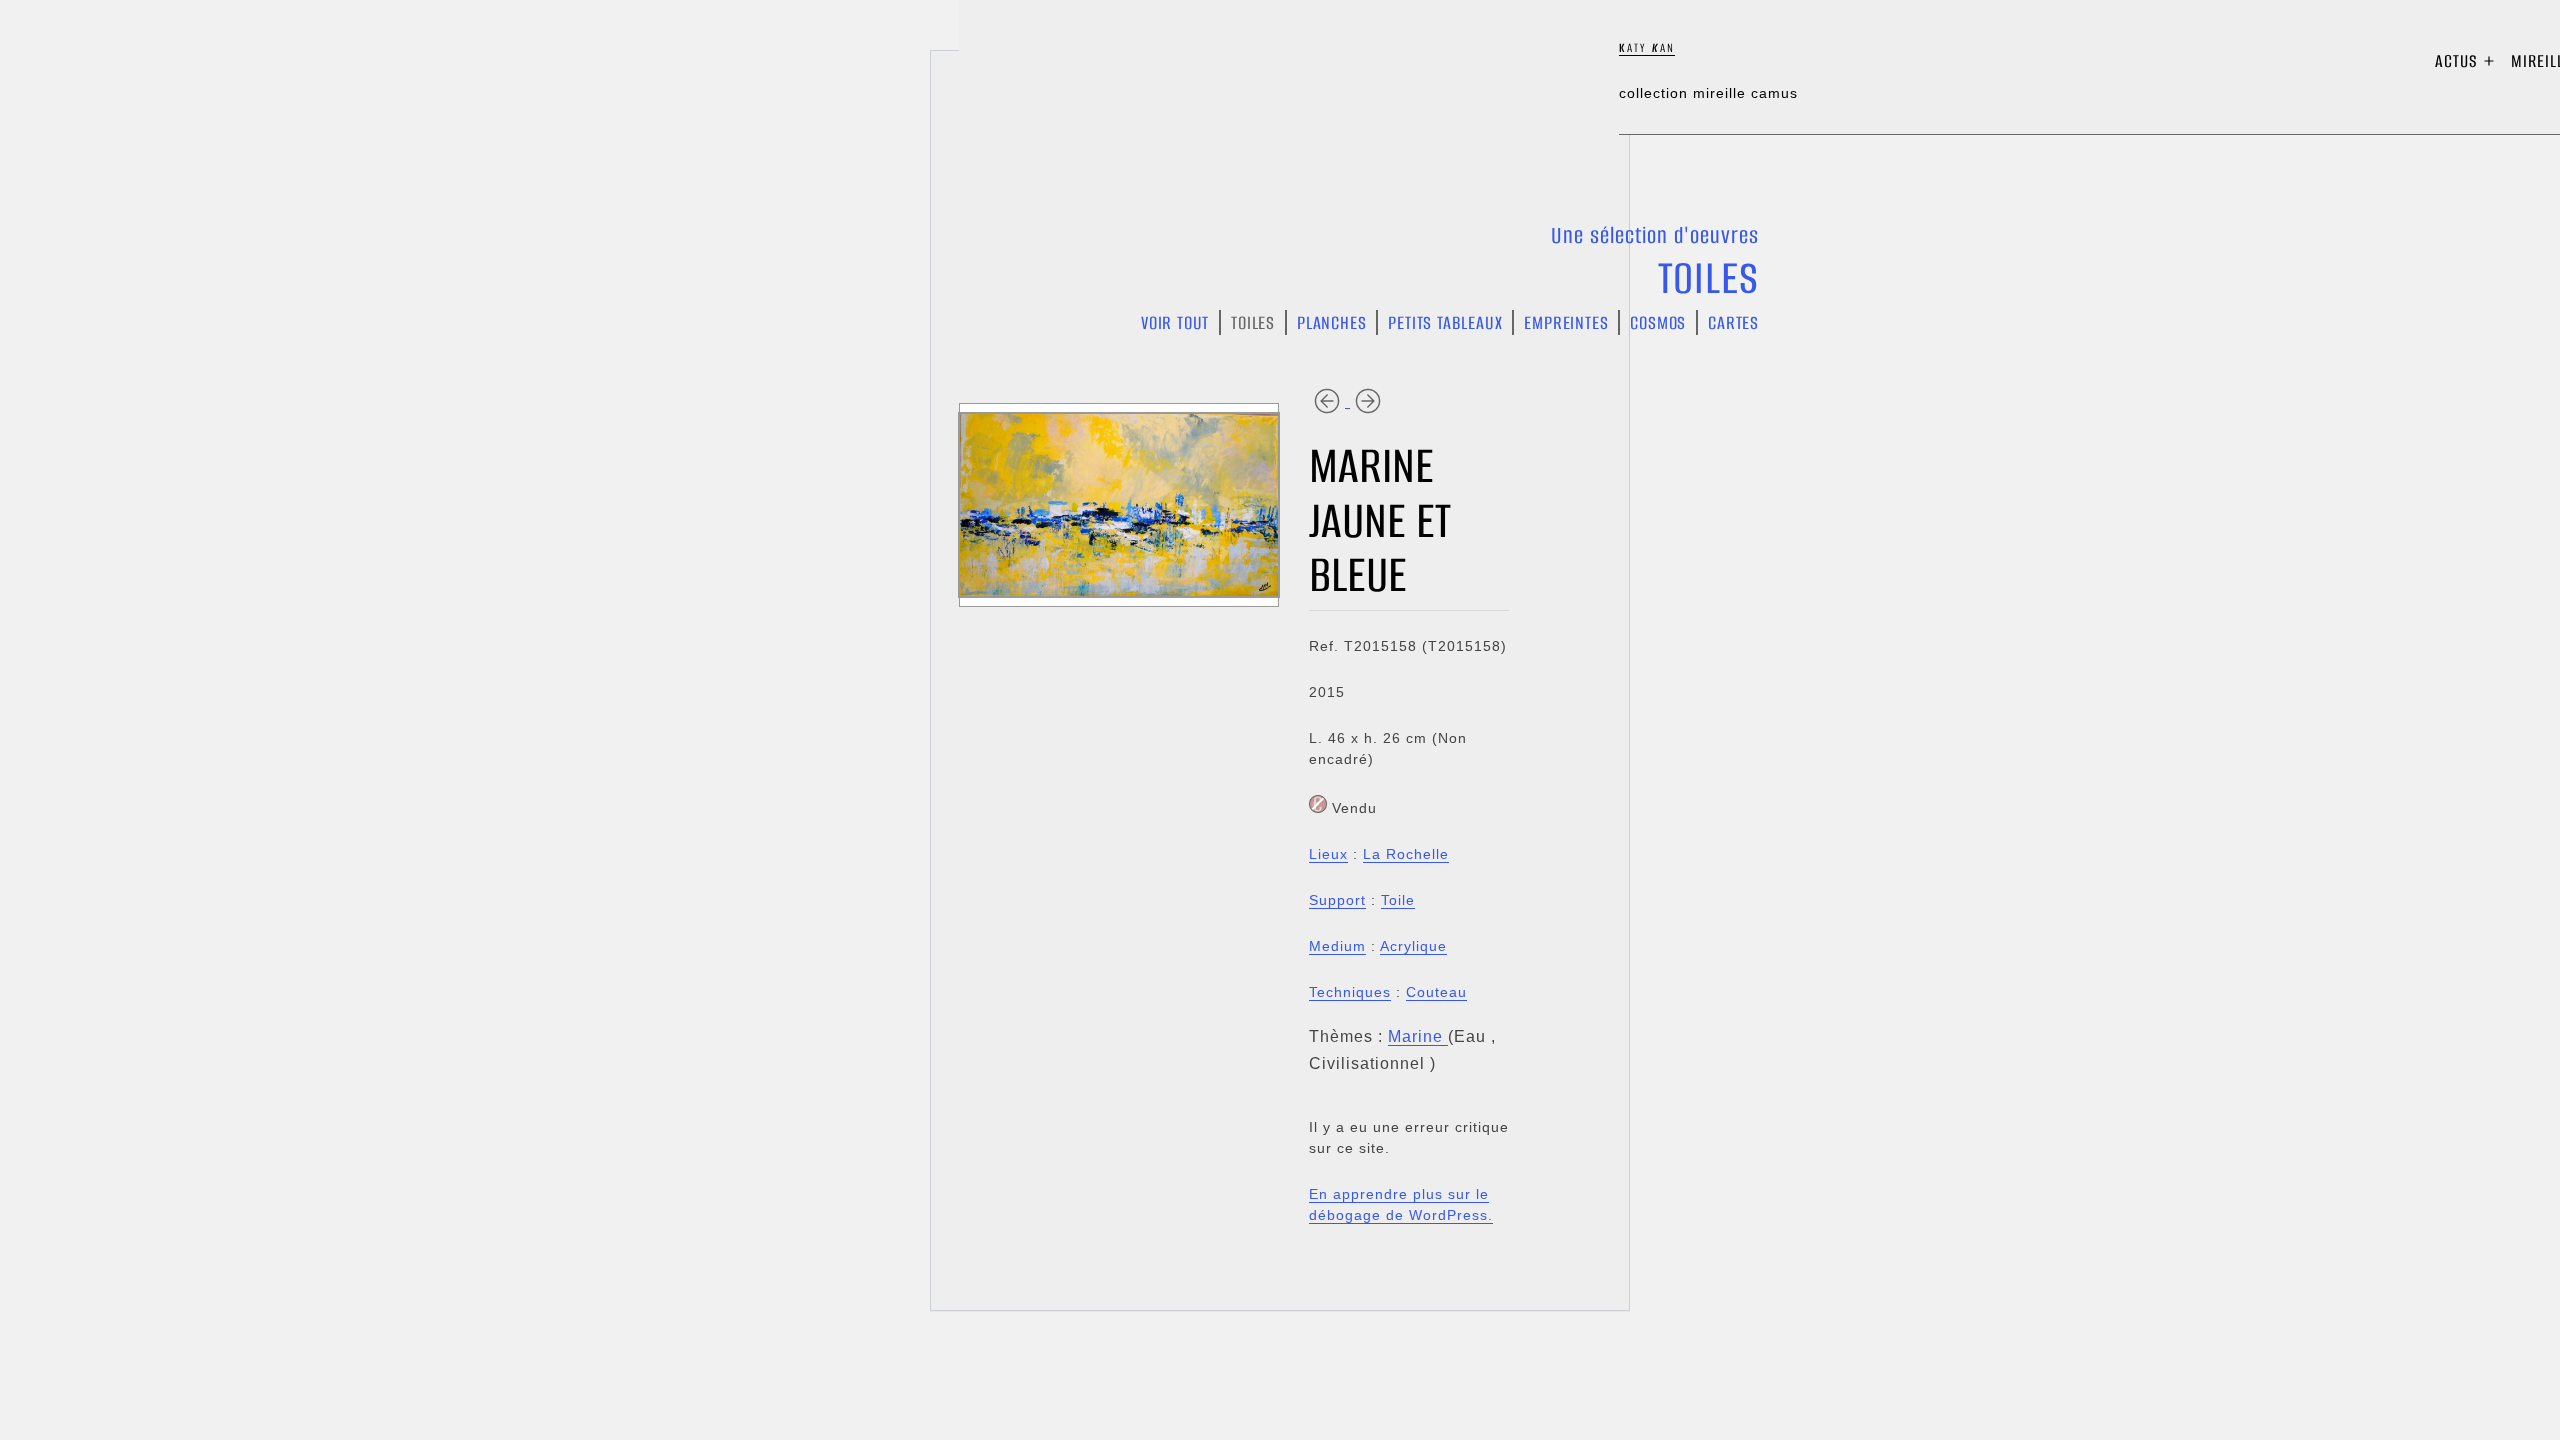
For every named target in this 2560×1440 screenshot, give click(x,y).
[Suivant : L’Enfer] (1368, 400)
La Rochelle (1406, 854)
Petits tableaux (1445, 322)
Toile (1398, 900)
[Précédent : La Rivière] (1329, 400)
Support (1337, 900)
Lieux (1328, 854)
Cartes (1733, 322)
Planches (1331, 322)
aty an (1647, 47)
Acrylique (1413, 946)
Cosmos (1658, 322)
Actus (2456, 61)
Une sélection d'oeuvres (1655, 235)
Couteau (1436, 992)
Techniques (1350, 992)
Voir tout (1175, 322)
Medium (1337, 946)
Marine (1418, 1036)
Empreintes (1566, 322)
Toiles (1708, 278)
